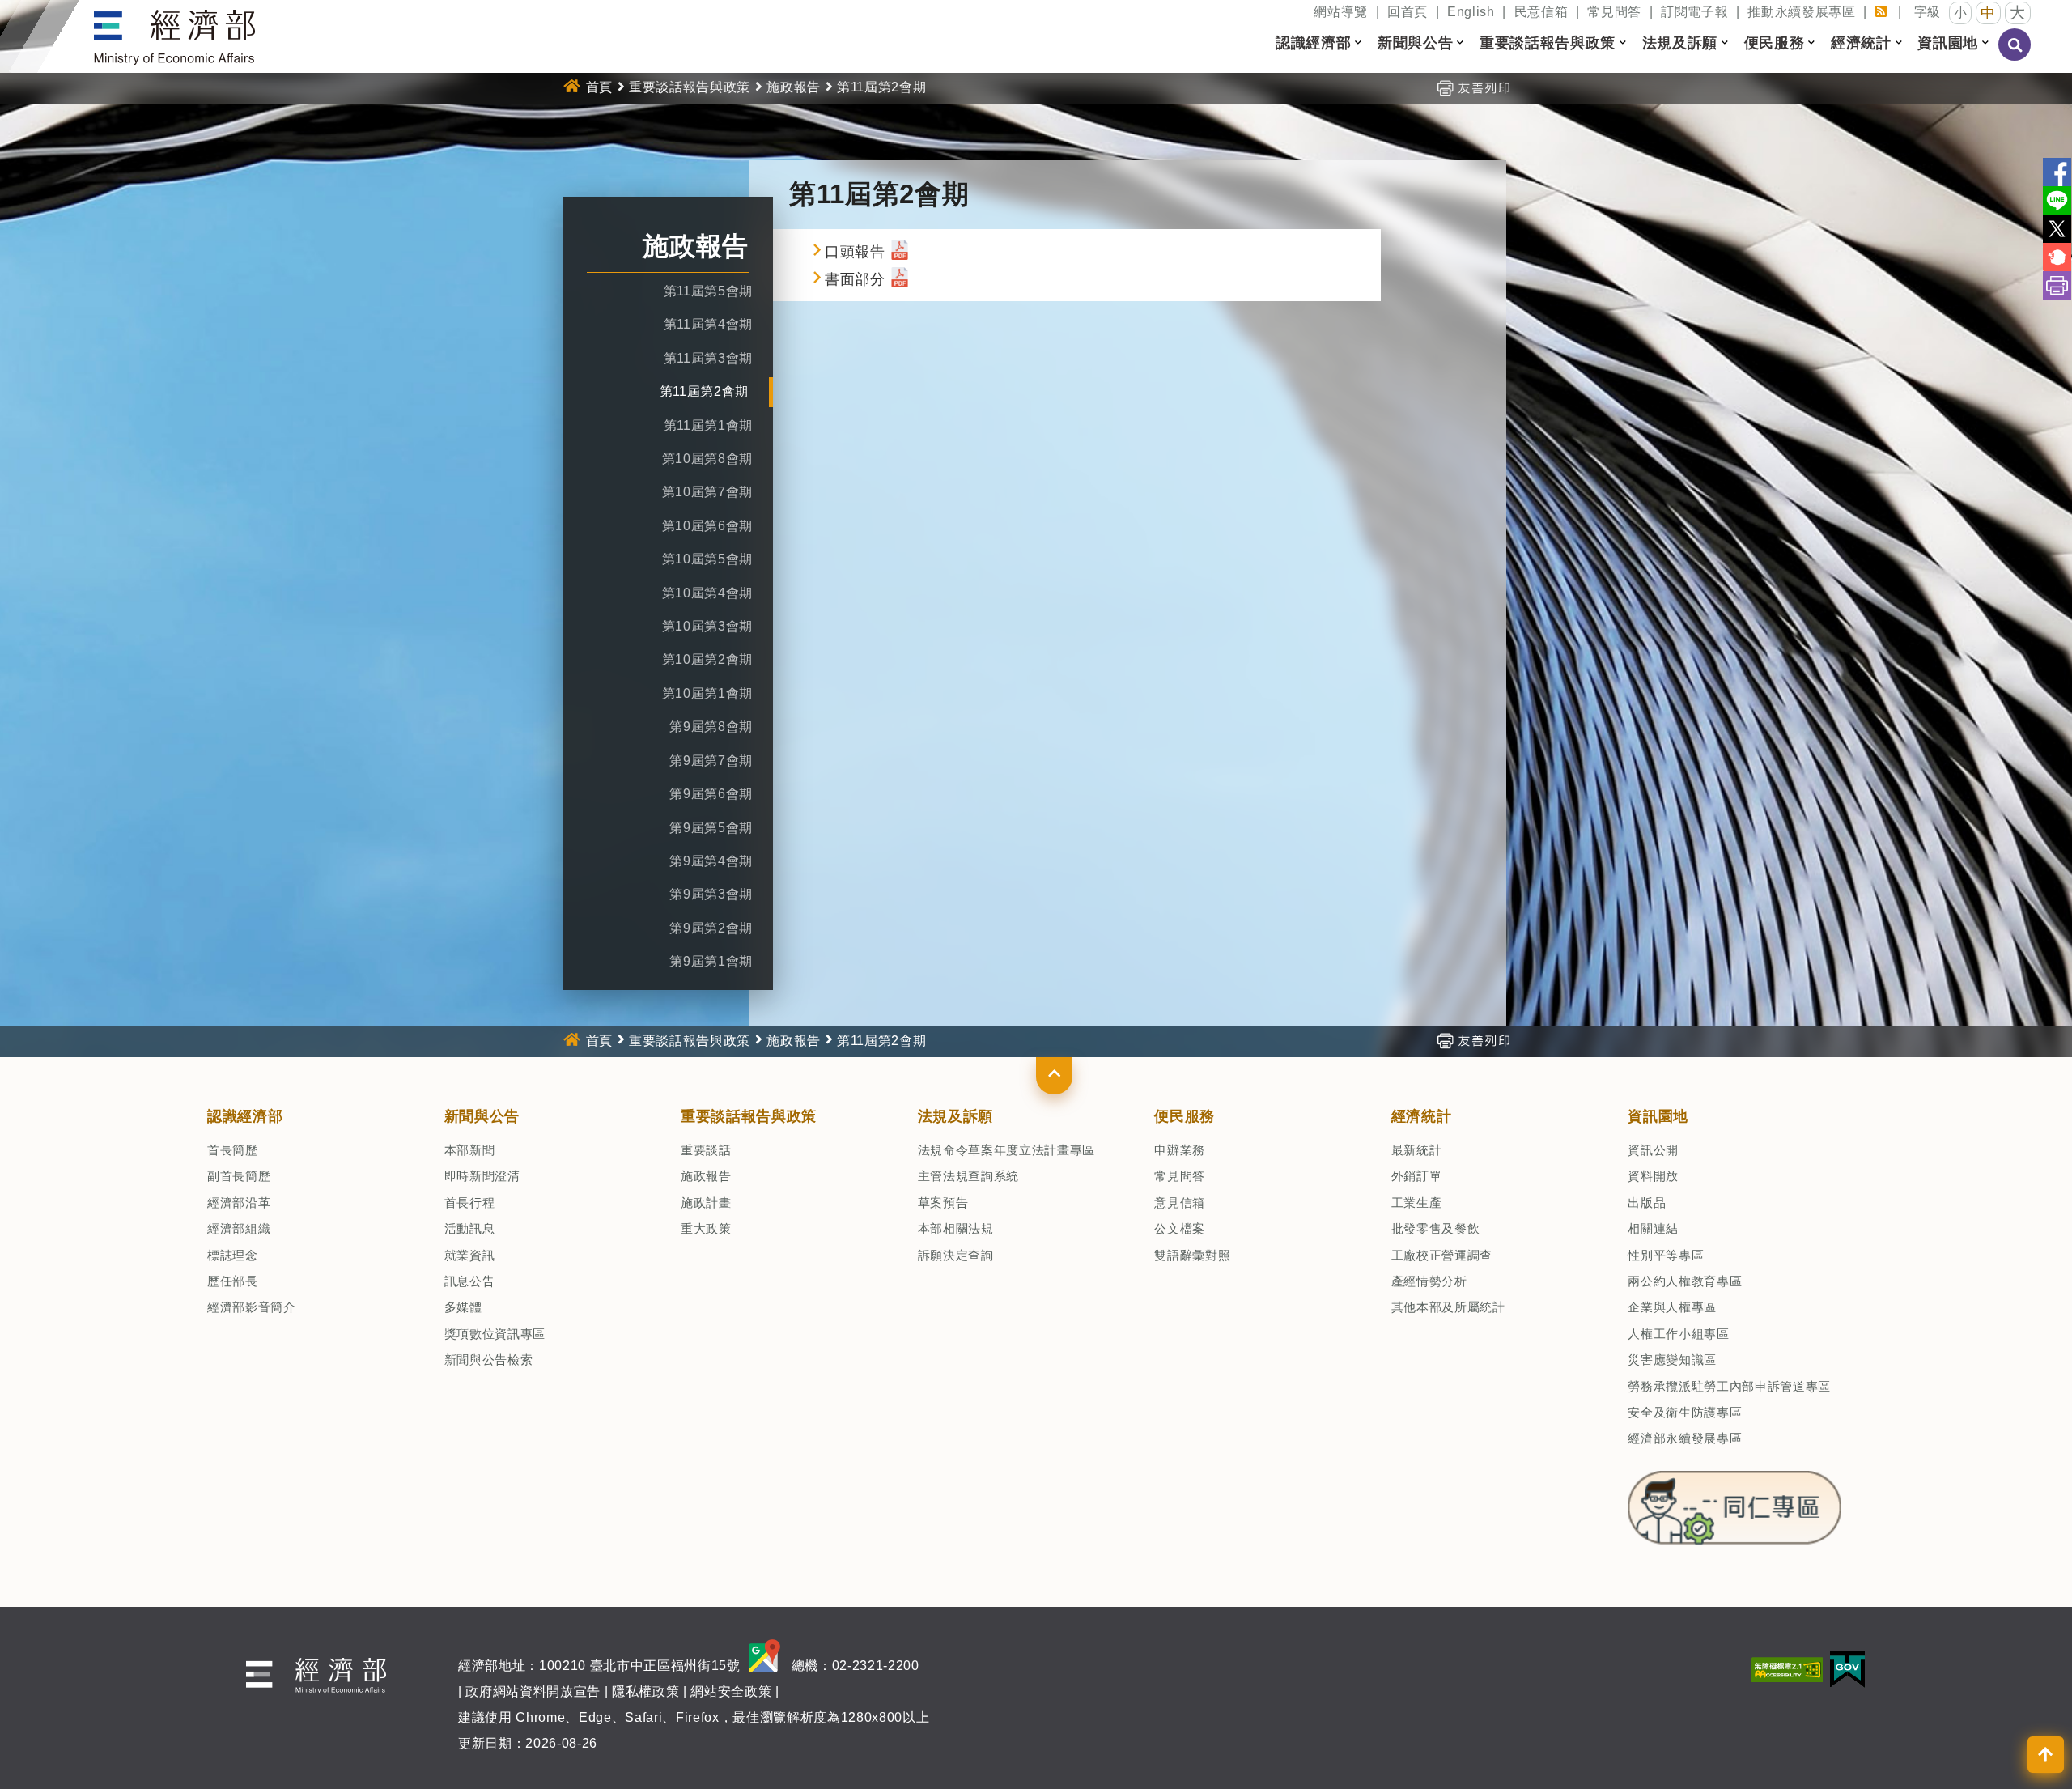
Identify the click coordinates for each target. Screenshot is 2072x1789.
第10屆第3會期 (707, 626)
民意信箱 (1541, 12)
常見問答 (1614, 12)
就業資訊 (470, 1255)
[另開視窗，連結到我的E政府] (1847, 1669)
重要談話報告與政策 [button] (1548, 43)
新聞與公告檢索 (489, 1360)
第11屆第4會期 (708, 324)
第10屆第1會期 (707, 693)
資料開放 (1653, 1176)
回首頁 (1408, 12)
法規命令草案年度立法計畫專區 (1006, 1150)
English (1471, 12)
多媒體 (463, 1307)
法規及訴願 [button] (1680, 43)
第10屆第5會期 (707, 559)
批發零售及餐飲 (1436, 1228)
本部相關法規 (956, 1228)
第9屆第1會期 (711, 961)
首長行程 (470, 1203)
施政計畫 (706, 1203)
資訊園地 (1658, 1116)
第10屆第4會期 (707, 593)
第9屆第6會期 (711, 794)
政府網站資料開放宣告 (533, 1691)
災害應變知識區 (1672, 1360)
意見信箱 (1180, 1203)
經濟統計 (1422, 1116)
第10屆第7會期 (707, 492)
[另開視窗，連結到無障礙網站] (1787, 1669)
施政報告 (794, 87)
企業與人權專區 (1672, 1307)
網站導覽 (1341, 12)
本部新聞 (470, 1150)
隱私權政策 (645, 1691)
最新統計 (1417, 1150)
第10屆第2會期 (707, 659)
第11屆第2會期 (704, 391)
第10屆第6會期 (707, 526)
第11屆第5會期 (708, 291)
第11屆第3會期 (708, 358)
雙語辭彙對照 (1192, 1255)
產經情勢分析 (1429, 1281)
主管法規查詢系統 (968, 1176)
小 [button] (1961, 13)
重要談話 (706, 1150)
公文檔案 (1180, 1228)
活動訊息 (470, 1228)
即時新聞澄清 (482, 1176)
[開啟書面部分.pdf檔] (900, 279)
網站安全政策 (731, 1691)
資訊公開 (1653, 1150)
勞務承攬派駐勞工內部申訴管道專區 (1729, 1386)
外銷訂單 (1417, 1176)
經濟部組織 (239, 1228)
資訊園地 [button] (1948, 43)
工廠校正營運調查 (1442, 1255)
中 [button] (1988, 13)
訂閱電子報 (1694, 12)
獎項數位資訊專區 (495, 1334)
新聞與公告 (482, 1116)
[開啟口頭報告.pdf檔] (900, 252)
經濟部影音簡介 (252, 1307)
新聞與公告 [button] (1415, 43)
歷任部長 (233, 1281)
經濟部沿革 (239, 1203)
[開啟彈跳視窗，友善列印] (1473, 87)
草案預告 (943, 1203)
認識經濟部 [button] (1313, 43)
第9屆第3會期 (711, 894)
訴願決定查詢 (956, 1255)
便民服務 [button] (1775, 43)
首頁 (599, 87)
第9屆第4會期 (711, 861)
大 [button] (2018, 13)
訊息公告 (470, 1281)
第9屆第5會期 (711, 828)
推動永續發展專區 (1801, 12)
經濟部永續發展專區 (1685, 1438)
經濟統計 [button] (1861, 43)
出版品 (1647, 1203)
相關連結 (1653, 1228)
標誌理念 (233, 1255)
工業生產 (1417, 1203)
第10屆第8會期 (707, 459)
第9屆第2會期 (711, 928)
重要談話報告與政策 (690, 87)
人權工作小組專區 (1678, 1334)
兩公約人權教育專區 (1685, 1281)
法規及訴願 (955, 1116)
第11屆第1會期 (708, 425)
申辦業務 (1180, 1150)
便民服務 (1185, 1116)
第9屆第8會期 (711, 727)
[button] (1054, 1076)
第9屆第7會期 (711, 761)
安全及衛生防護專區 (1685, 1412)
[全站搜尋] (2015, 56)
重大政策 (706, 1228)
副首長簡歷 (239, 1176)
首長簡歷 (233, 1150)
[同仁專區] (1734, 1503)
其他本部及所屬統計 (1448, 1307)
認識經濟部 (245, 1116)
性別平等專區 (1666, 1255)
